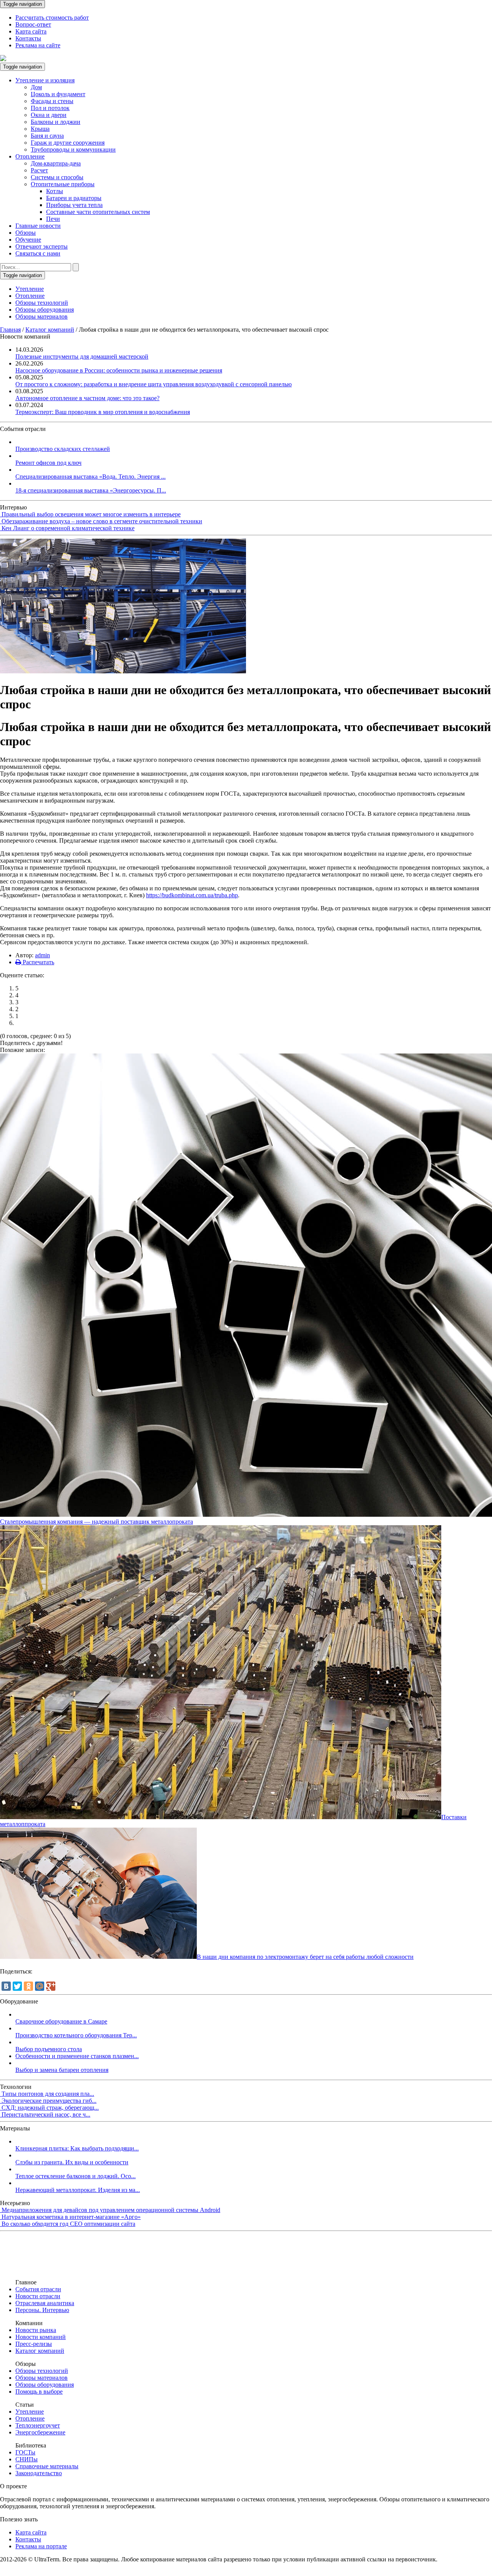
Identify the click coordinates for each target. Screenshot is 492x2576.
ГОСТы (25, 2452)
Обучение (28, 240)
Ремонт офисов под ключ (48, 463)
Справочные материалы (47, 2466)
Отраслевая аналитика (45, 2303)
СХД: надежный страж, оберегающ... (50, 2108)
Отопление (30, 156)
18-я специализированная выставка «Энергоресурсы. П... (91, 490)
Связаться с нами (38, 253)
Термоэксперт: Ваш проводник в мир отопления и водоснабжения (103, 412)
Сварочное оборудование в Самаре (61, 2021)
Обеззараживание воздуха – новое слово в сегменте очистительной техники (102, 521)
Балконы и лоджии (56, 122)
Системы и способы (57, 177)
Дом (36, 87)
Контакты (28, 38)
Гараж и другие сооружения (68, 143)
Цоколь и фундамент (58, 94)
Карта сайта (31, 31)
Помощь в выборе (39, 2392)
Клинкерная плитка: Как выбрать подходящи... (77, 2148)
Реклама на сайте (38, 45)
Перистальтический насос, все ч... (46, 2114)
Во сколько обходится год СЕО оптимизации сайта (68, 2224)
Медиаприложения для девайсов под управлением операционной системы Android (111, 2210)
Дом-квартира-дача (56, 163)
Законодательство (39, 2473)
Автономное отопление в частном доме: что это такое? (87, 398)
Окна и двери (49, 115)
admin (42, 955)
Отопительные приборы (63, 184)
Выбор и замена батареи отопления (62, 2070)
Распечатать (38, 962)
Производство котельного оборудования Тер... (76, 2035)
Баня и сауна (47, 136)
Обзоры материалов (42, 316)
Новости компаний (41, 2337)
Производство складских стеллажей (63, 449)
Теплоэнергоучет (38, 2425)
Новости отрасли (38, 2296)
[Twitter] (17, 1986)
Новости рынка (36, 2330)
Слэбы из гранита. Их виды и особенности (72, 2162)
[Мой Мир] (40, 1986)
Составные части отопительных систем (98, 212)
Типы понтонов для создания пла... (48, 2094)
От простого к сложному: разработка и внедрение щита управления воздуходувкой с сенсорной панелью (154, 384)
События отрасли (38, 2289)
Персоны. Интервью (42, 2310)
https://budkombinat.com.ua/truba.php (192, 895)
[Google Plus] (51, 1986)
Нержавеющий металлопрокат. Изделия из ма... (78, 2190)
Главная (10, 330)
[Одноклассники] (28, 1986)
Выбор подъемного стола (49, 2049)
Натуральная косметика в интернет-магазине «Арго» (71, 2217)
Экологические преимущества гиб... (49, 2101)
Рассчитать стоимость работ (52, 18)
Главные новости (38, 226)
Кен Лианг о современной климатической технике (68, 528)
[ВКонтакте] (6, 1986)
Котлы (55, 191)
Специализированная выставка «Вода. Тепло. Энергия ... (91, 477)
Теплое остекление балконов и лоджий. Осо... (76, 2176)
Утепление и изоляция (45, 80)
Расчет (39, 170)
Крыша (40, 129)
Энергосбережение (40, 2432)
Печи (53, 219)
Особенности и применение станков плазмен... (77, 2056)
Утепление (30, 289)
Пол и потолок (50, 108)
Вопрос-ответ (33, 24)
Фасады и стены (52, 101)
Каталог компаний (50, 330)
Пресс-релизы (34, 2344)
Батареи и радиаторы (74, 198)
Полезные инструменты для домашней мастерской (82, 356)
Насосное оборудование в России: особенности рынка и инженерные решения (119, 370)
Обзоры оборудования (45, 310)
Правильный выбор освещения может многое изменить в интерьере (91, 514)
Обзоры (26, 233)
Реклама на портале (41, 2546)
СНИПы (27, 2459)
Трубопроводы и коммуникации (73, 149)
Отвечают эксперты (42, 246)
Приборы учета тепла (74, 205)
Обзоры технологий (42, 303)
